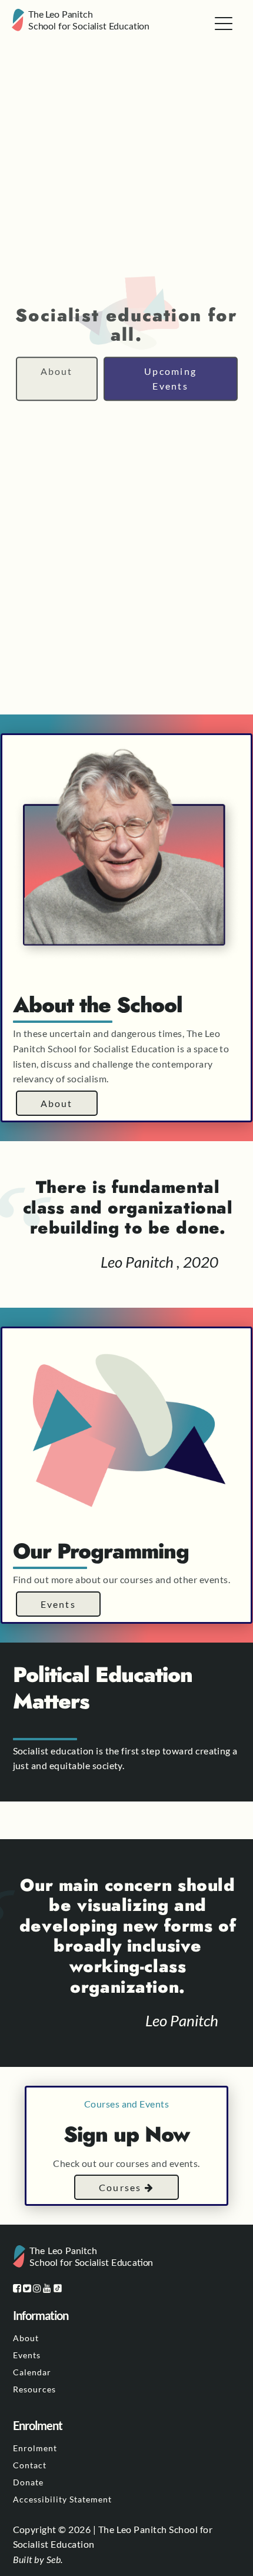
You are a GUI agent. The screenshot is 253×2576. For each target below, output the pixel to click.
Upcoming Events (170, 379)
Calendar (32, 2372)
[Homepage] (82, 22)
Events (58, 1604)
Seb (54, 2559)
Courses (122, 2187)
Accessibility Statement (62, 2499)
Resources (34, 2389)
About (57, 371)
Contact (30, 2465)
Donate (28, 2482)
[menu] (224, 24)
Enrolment (35, 2448)
